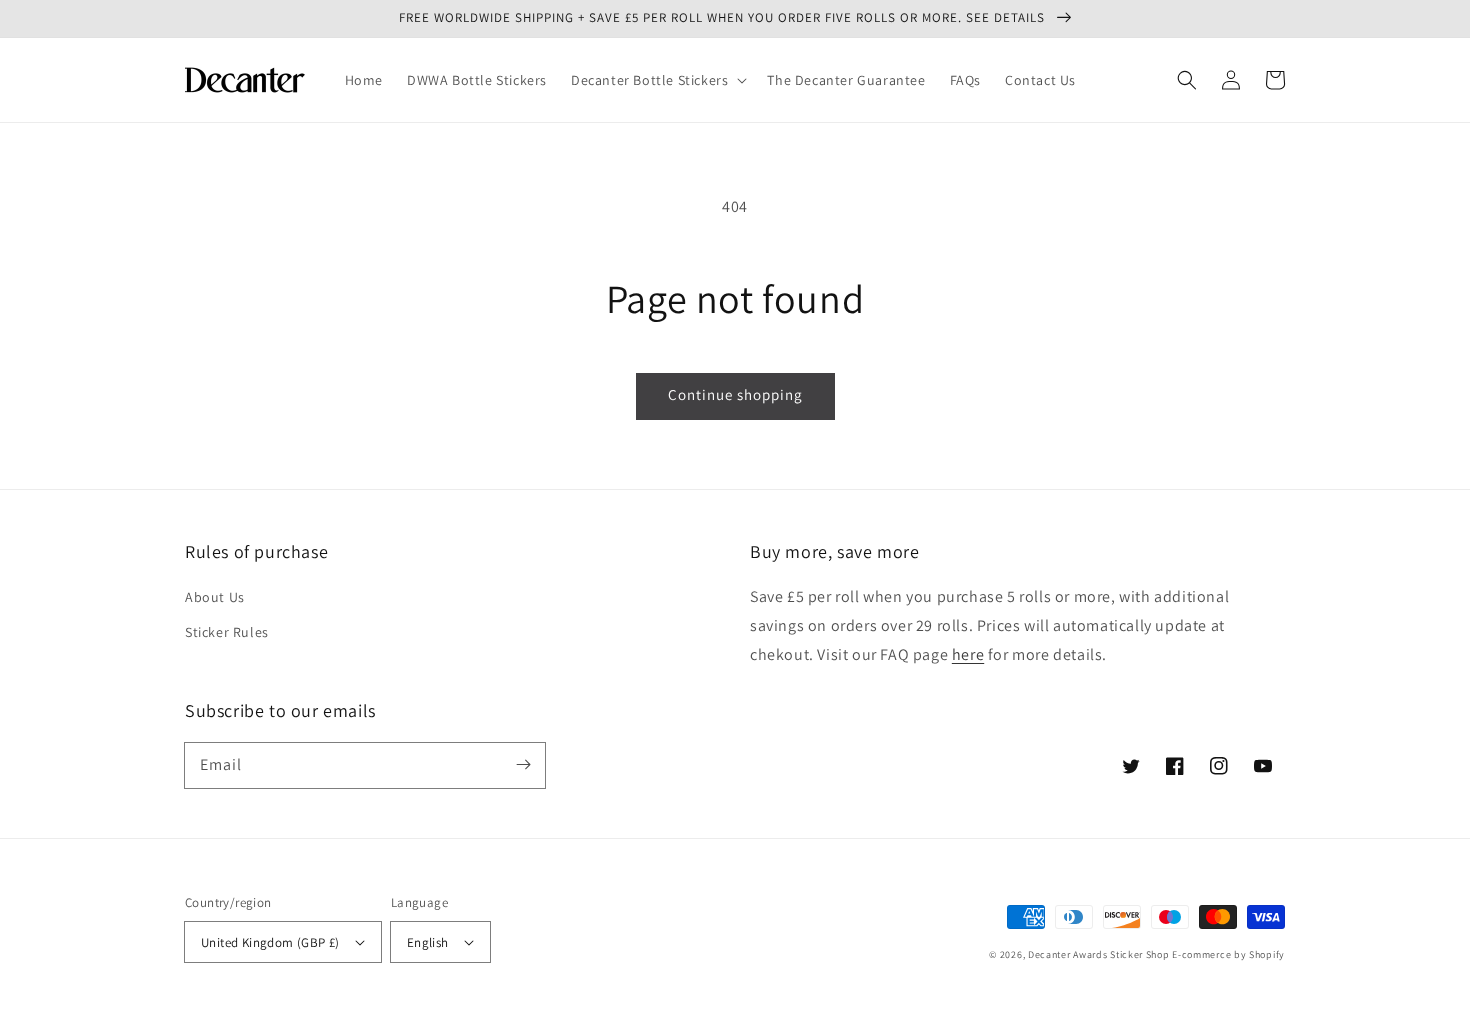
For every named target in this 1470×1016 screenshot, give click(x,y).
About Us (215, 597)
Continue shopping (735, 394)
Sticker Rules (227, 632)
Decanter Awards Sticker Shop (1099, 954)
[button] (657, 80)
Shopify (1267, 954)
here (968, 654)
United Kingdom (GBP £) (270, 942)
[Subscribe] (523, 765)
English (428, 942)
